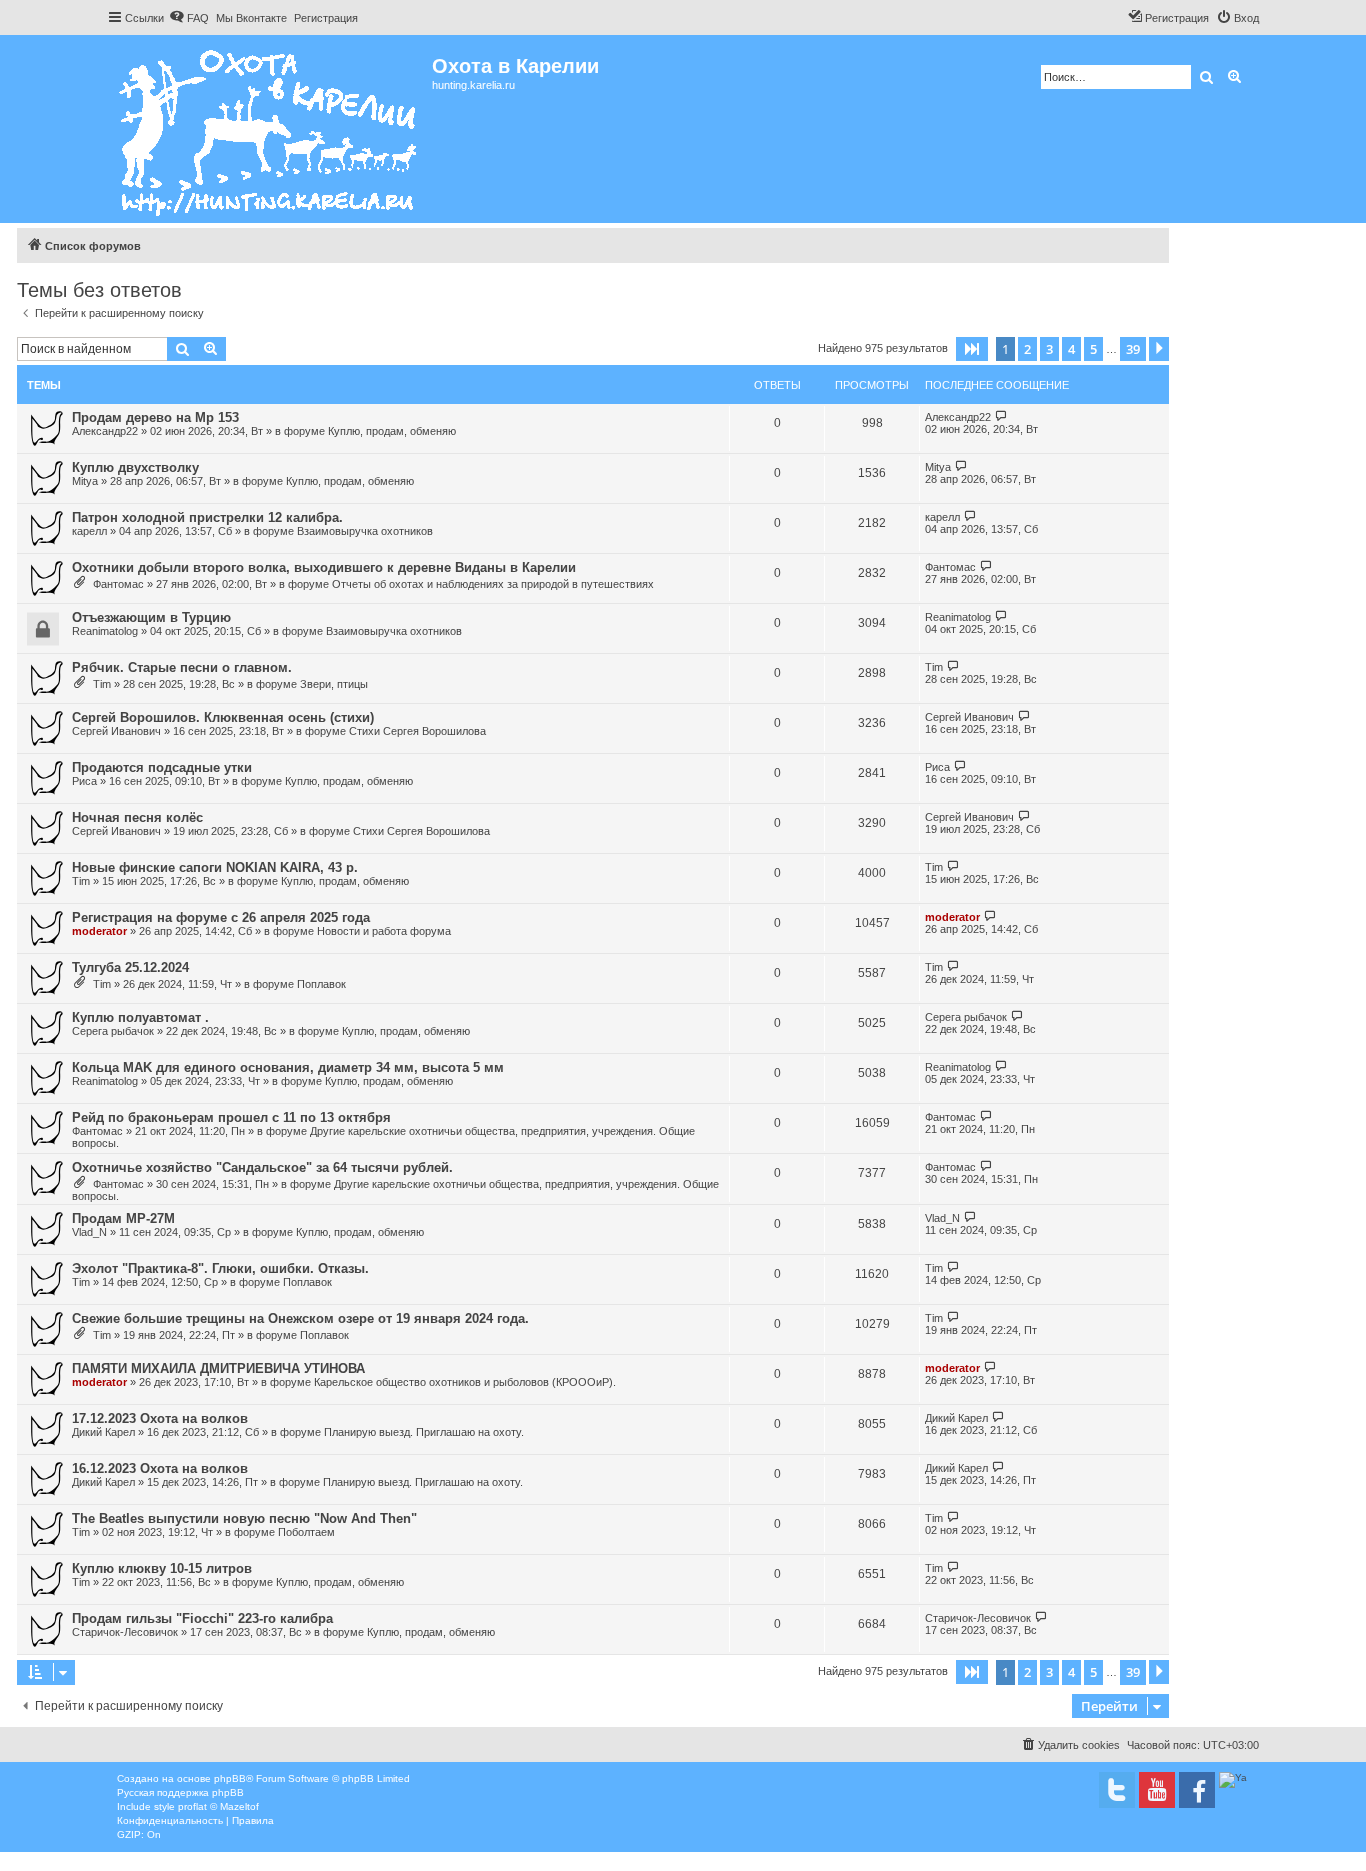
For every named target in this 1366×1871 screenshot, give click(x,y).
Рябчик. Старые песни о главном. (182, 667)
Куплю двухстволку (135, 467)
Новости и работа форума (384, 931)
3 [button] (1049, 349)
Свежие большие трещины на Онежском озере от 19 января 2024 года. (300, 1318)
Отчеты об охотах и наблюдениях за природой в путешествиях (493, 584)
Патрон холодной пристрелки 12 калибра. (207, 517)
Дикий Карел (103, 1432)
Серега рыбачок (113, 1031)
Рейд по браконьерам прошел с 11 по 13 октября (231, 1117)
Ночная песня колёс (137, 817)
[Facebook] (1197, 1790)
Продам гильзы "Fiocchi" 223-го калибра (202, 1618)
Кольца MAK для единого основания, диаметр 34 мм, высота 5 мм (288, 1067)
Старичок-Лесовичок (125, 1632)
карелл (89, 531)
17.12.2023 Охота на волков (160, 1418)
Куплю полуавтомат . (140, 1017)
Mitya (85, 481)
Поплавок (321, 984)
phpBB (230, 1778)
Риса (84, 781)
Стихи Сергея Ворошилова (417, 731)
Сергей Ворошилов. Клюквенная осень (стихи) (223, 717)
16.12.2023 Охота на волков (160, 1468)
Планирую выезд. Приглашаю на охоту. (424, 1432)
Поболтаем (306, 1532)
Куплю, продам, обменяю (392, 431)
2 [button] (1027, 349)
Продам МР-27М (123, 1218)
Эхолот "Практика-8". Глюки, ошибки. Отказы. (220, 1268)
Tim (102, 684)
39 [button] (1133, 349)
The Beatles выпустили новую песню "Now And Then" (244, 1518)
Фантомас (118, 584)
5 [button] (1093, 349)
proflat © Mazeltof (218, 1806)
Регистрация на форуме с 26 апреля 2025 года (221, 917)
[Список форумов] (269, 129)
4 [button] (1071, 349)
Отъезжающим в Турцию (151, 617)
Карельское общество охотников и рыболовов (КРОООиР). (465, 1382)
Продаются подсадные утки (162, 767)
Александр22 (105, 431)
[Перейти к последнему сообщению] (1001, 416)
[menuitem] (189, 18)
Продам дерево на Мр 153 (155, 417)
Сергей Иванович (116, 731)
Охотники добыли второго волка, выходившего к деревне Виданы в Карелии (324, 567)
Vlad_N (89, 1232)
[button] (972, 349)
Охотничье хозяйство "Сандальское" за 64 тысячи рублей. (262, 1167)
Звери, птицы (334, 684)
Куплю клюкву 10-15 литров (162, 1568)
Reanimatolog (105, 631)
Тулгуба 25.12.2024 (130, 967)
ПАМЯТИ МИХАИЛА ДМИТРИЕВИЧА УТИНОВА (218, 1368)
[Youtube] (1157, 1790)
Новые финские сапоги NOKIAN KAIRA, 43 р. (215, 867)
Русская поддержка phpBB (180, 1792)
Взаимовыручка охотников (365, 531)
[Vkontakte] (1117, 1790)
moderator (99, 931)
